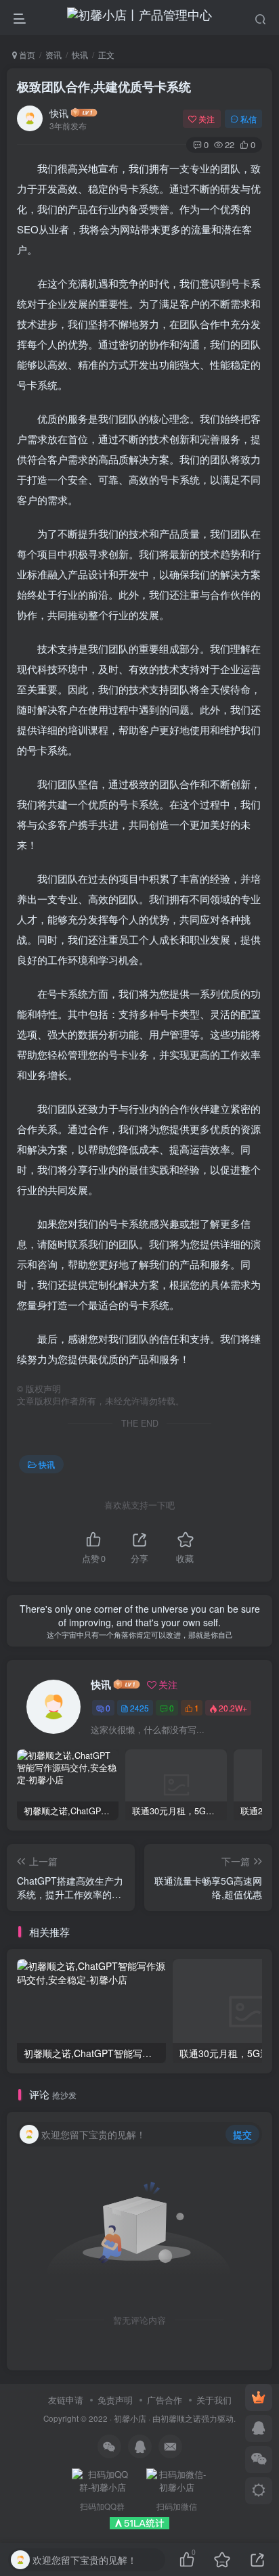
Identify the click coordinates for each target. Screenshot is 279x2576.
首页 (26, 54)
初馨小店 (130, 2418)
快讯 (80, 54)
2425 (139, 1708)
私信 (249, 119)
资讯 (53, 54)
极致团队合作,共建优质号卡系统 (104, 87)
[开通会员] (259, 2397)
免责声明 (115, 2400)
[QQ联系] (259, 2429)
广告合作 (165, 2400)
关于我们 (214, 2400)
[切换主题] (259, 2491)
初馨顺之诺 (181, 2418)
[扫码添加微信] (259, 2460)
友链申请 (66, 2400)
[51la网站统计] (139, 2522)
